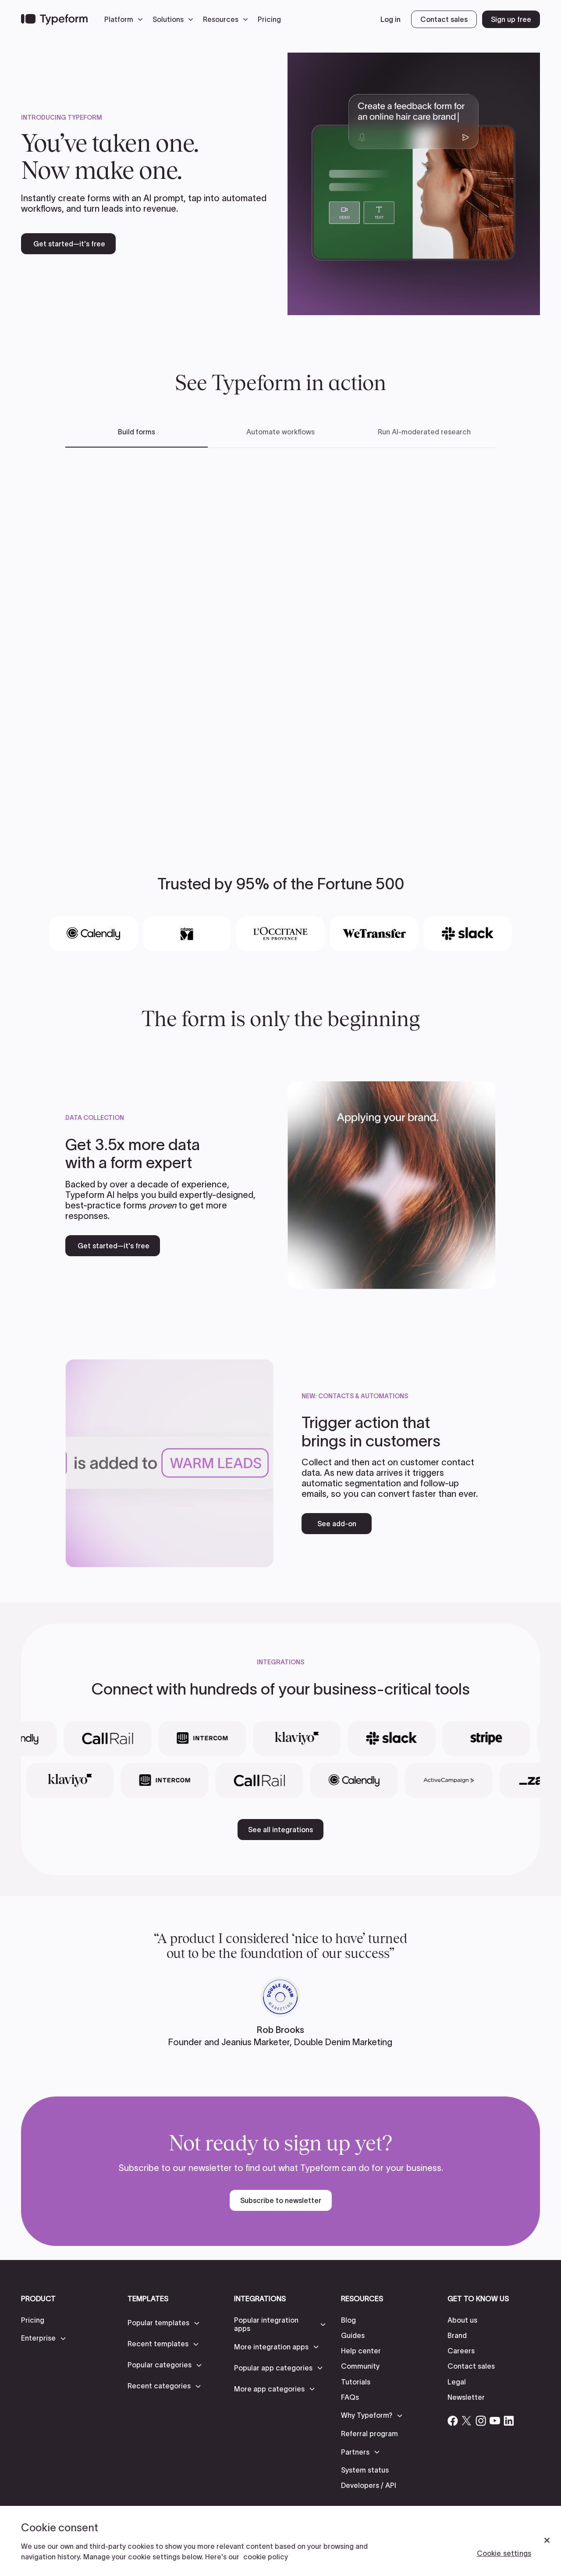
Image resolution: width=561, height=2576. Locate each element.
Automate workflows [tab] (280, 432)
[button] (126, 19)
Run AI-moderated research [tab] (424, 432)
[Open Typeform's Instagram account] (481, 2421)
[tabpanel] (280, 637)
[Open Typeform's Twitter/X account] (467, 2421)
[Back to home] (54, 19)
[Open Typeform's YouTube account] (495, 2421)
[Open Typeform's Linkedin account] (509, 2421)
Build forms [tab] (137, 432)
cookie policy (266, 2557)
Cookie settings (504, 2553)
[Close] (547, 2540)
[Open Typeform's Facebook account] (453, 2421)
